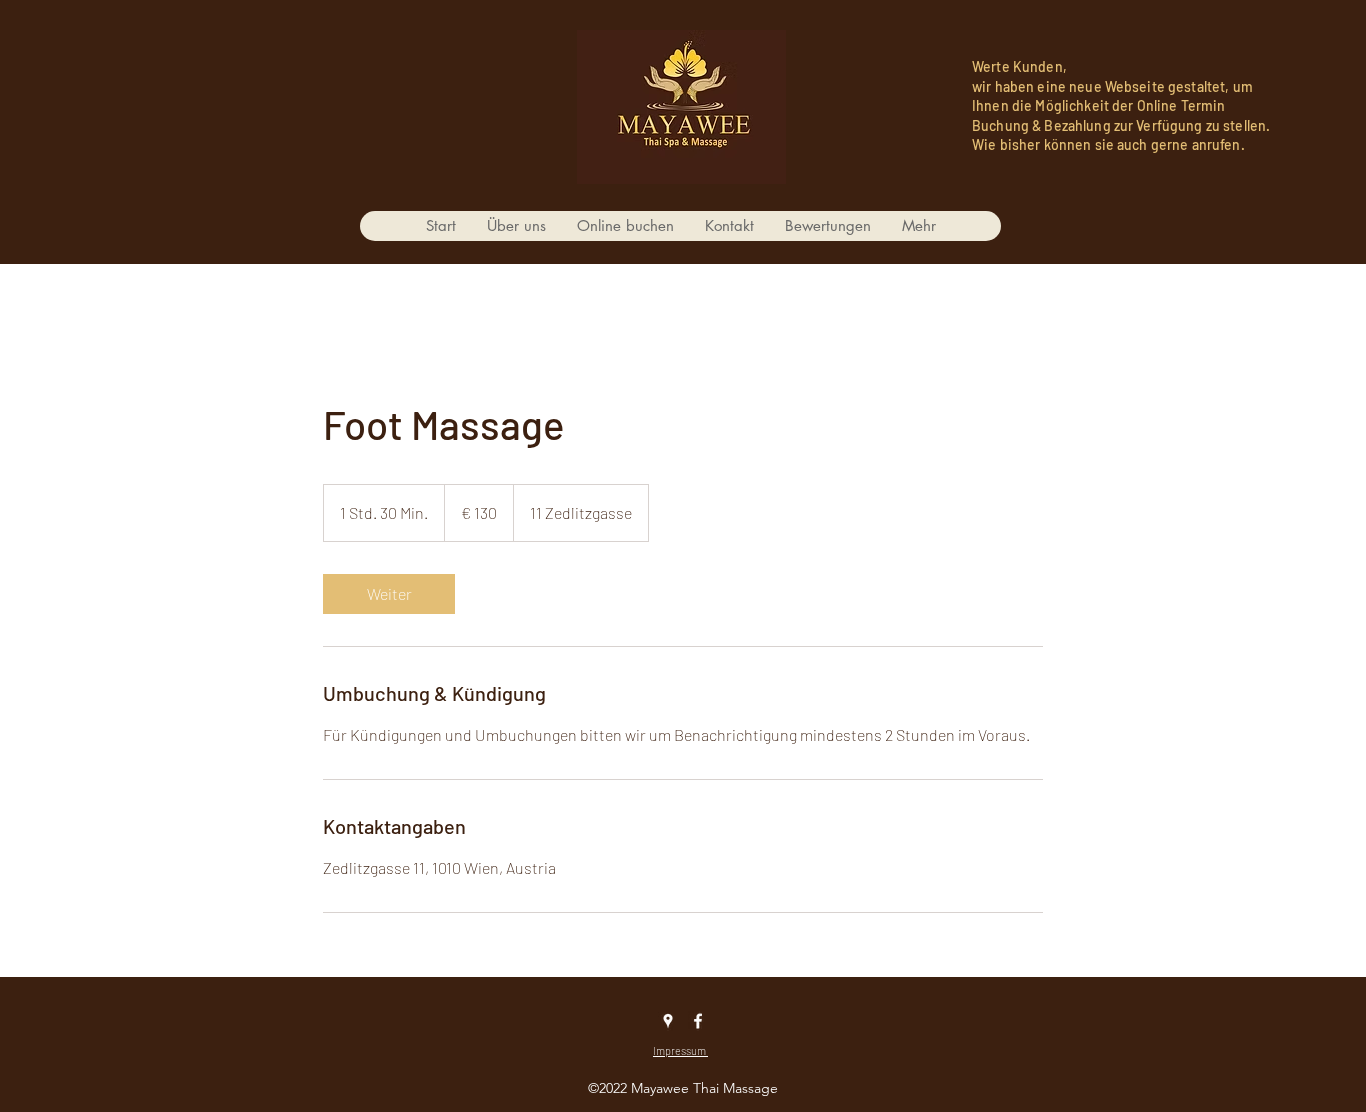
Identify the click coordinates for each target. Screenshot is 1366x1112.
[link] (389, 594)
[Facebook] (698, 1021)
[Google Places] (668, 1021)
